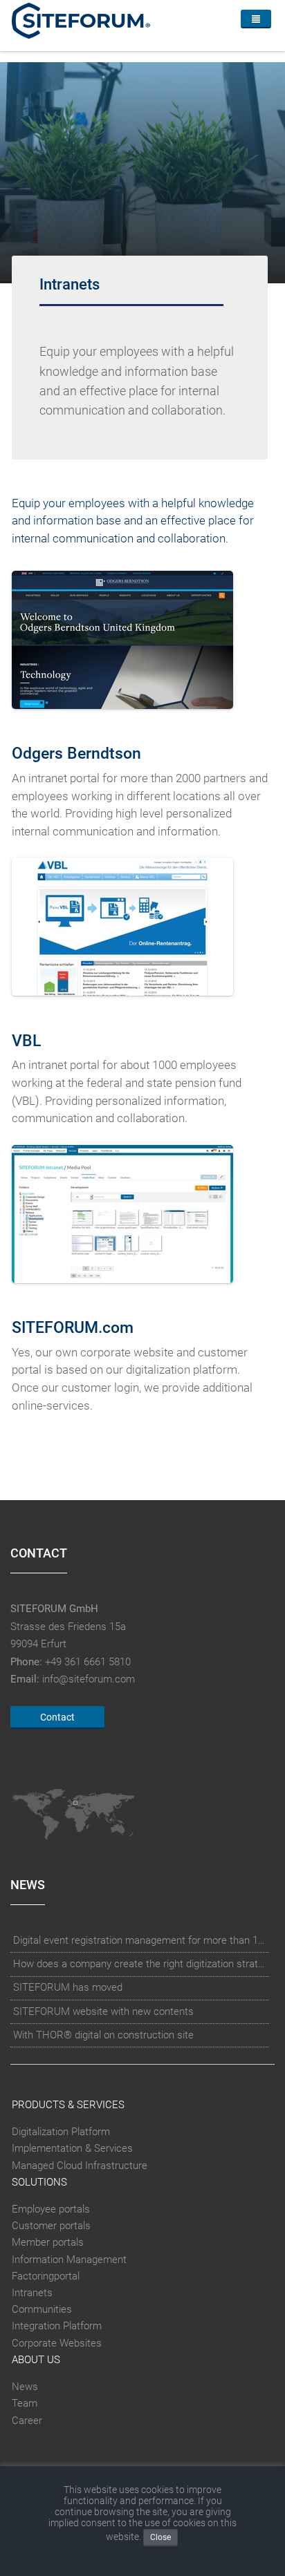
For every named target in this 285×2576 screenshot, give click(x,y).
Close (160, 2537)
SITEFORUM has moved (68, 1987)
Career (27, 2421)
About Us (36, 2360)
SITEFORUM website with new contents (103, 2011)
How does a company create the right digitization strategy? (140, 1964)
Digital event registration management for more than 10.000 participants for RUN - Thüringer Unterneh (140, 1940)
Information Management (69, 2260)
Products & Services (68, 2105)
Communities (42, 2309)
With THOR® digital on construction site (103, 2035)
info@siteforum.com (89, 1679)
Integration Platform (57, 2327)
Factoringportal (46, 2276)
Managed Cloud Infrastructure (80, 2166)
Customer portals (51, 2226)
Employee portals (51, 2209)
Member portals (48, 2242)
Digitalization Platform (61, 2132)
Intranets (32, 2293)
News (25, 2387)
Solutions (39, 2182)
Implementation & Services (72, 2148)
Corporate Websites (57, 2343)
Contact (57, 1717)
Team (25, 2403)
